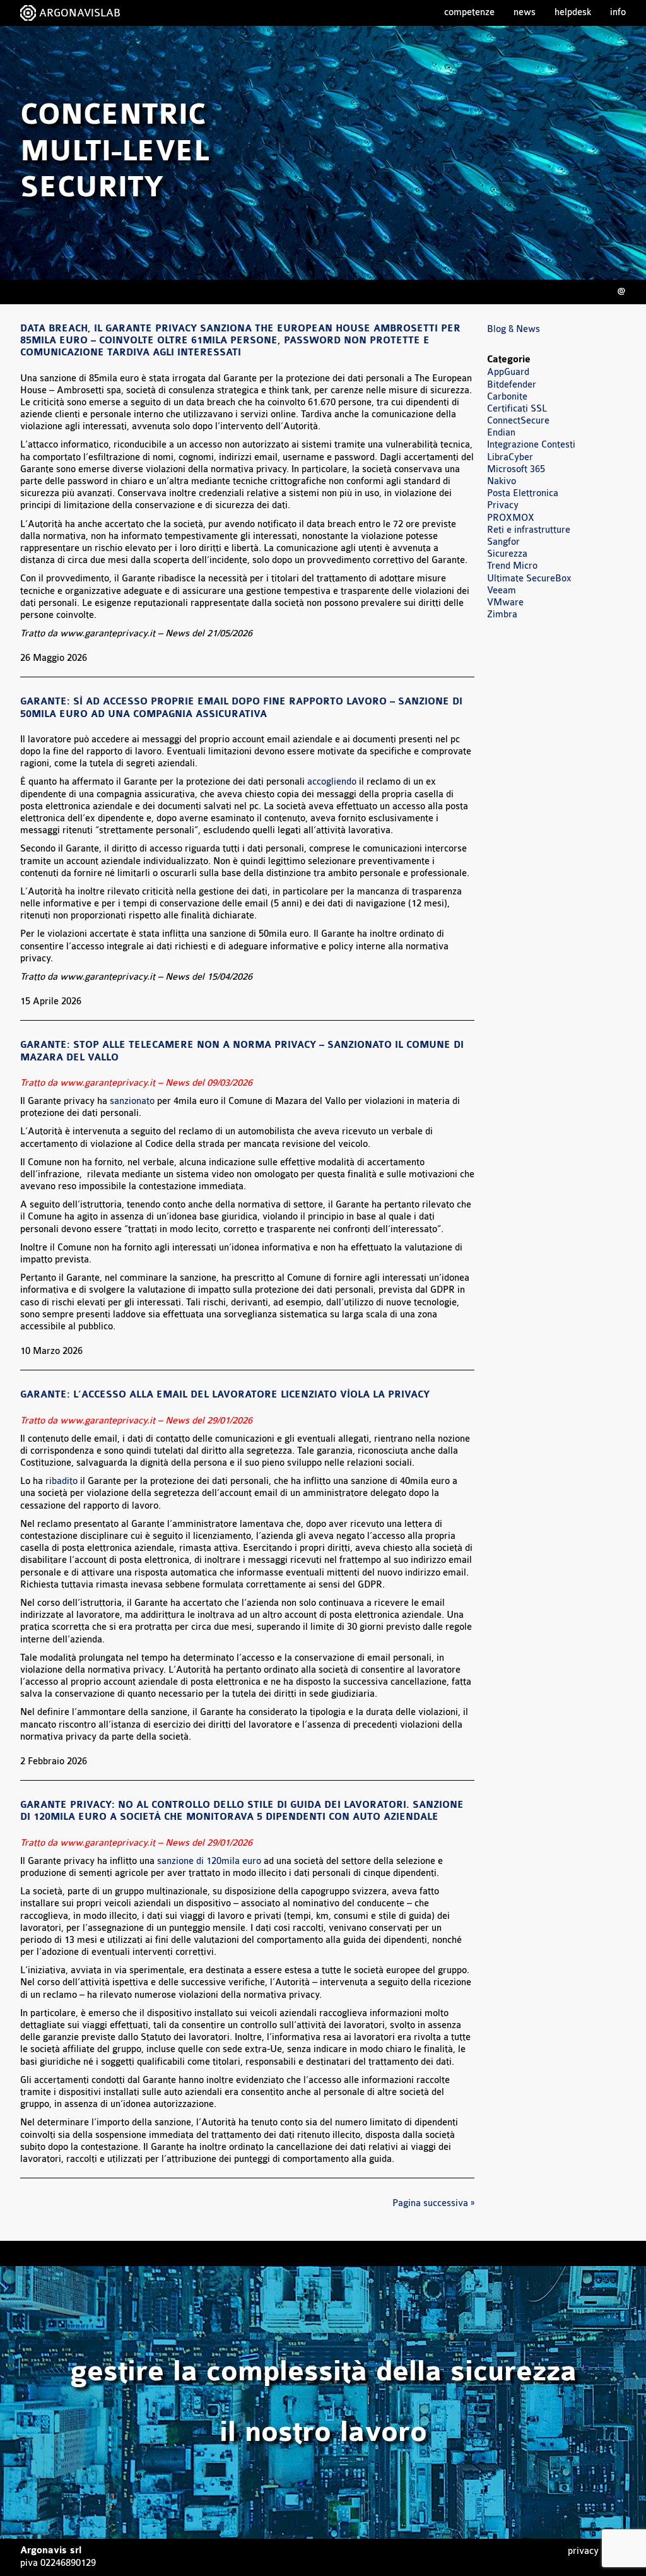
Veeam (502, 591)
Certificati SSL (517, 409)
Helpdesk (573, 12)
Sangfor (503, 542)
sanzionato (133, 1101)
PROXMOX (511, 518)
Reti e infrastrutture (529, 530)
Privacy (503, 505)
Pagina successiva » (433, 2203)
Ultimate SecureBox (529, 579)
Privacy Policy (597, 2551)
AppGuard (508, 372)
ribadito (63, 1481)
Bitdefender (512, 385)
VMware (505, 602)
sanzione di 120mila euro (209, 1861)
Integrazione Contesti (531, 445)
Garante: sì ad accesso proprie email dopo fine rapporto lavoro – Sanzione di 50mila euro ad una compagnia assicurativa (241, 708)
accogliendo (333, 782)
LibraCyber (510, 457)
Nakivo (502, 481)
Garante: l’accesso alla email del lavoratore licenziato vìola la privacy (225, 1395)
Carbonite (507, 397)
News (525, 12)
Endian (501, 433)
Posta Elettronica (523, 493)
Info (618, 12)
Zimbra (502, 614)
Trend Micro (512, 566)
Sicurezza (507, 554)
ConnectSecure (518, 421)
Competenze (469, 12)
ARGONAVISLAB (80, 13)
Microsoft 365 (516, 469)
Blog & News (514, 329)
